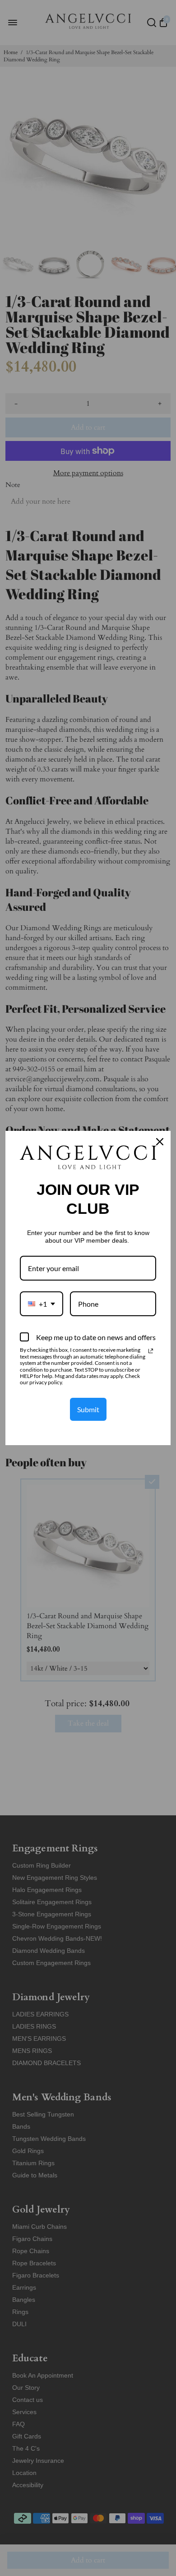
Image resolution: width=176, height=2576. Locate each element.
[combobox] (42, 1304)
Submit (88, 1409)
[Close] (160, 1142)
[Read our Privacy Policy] (151, 1351)
